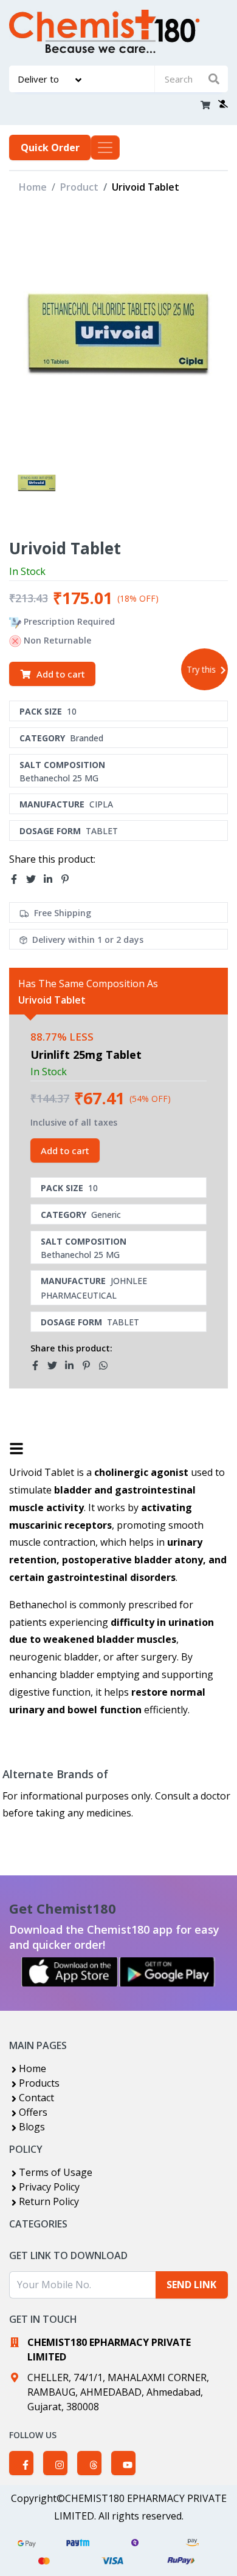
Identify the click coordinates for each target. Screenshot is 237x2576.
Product (79, 187)
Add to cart (61, 674)
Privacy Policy (49, 2187)
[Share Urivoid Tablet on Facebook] (18, 879)
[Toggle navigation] (105, 148)
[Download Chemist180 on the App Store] (70, 1972)
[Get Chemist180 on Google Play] (167, 1972)
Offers (33, 2112)
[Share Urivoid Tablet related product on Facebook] (39, 1365)
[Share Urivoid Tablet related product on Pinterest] (90, 1365)
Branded (87, 738)
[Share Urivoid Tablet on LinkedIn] (52, 879)
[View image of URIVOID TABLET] (37, 482)
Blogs (32, 2127)
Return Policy (49, 2201)
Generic (106, 1215)
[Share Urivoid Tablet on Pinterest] (69, 879)
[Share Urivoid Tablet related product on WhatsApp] (107, 1365)
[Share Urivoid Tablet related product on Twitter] (56, 1365)
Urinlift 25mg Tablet (86, 1055)
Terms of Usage (56, 2172)
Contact (36, 2098)
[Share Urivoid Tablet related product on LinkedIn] (73, 1365)
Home (33, 187)
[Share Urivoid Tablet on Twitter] (35, 879)
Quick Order (50, 148)
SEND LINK (191, 2285)
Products (39, 2083)
